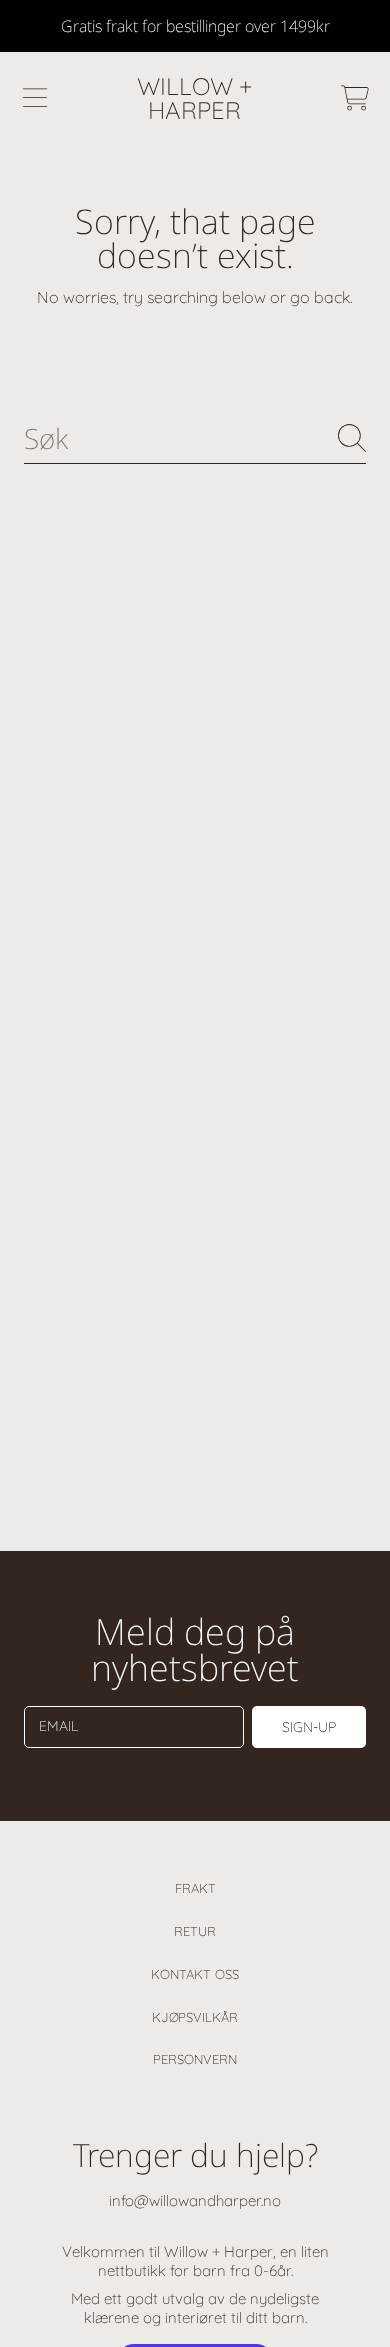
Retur (195, 1931)
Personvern (195, 2059)
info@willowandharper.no (195, 2200)
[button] (35, 98)
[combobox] (195, 438)
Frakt (195, 1888)
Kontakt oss (195, 1974)
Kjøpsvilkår (195, 2017)
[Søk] (352, 438)
